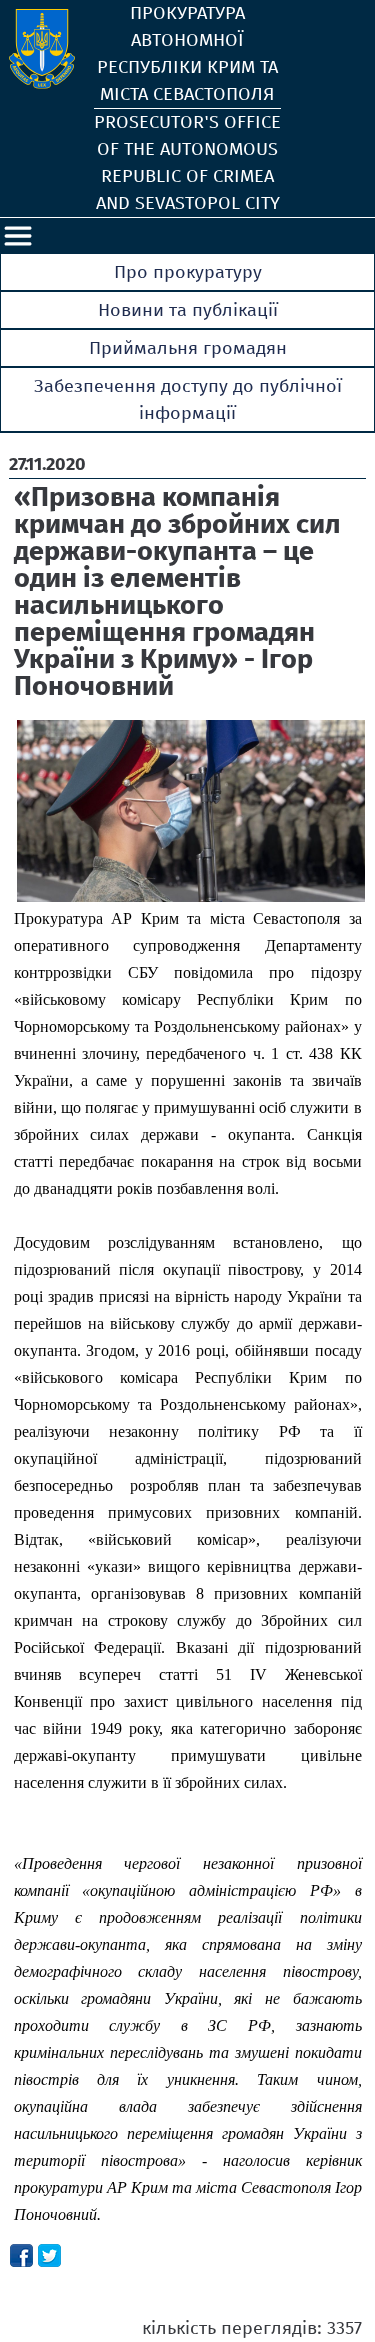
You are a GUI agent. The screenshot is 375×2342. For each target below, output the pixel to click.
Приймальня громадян (188, 348)
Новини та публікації (188, 310)
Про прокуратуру (188, 272)
